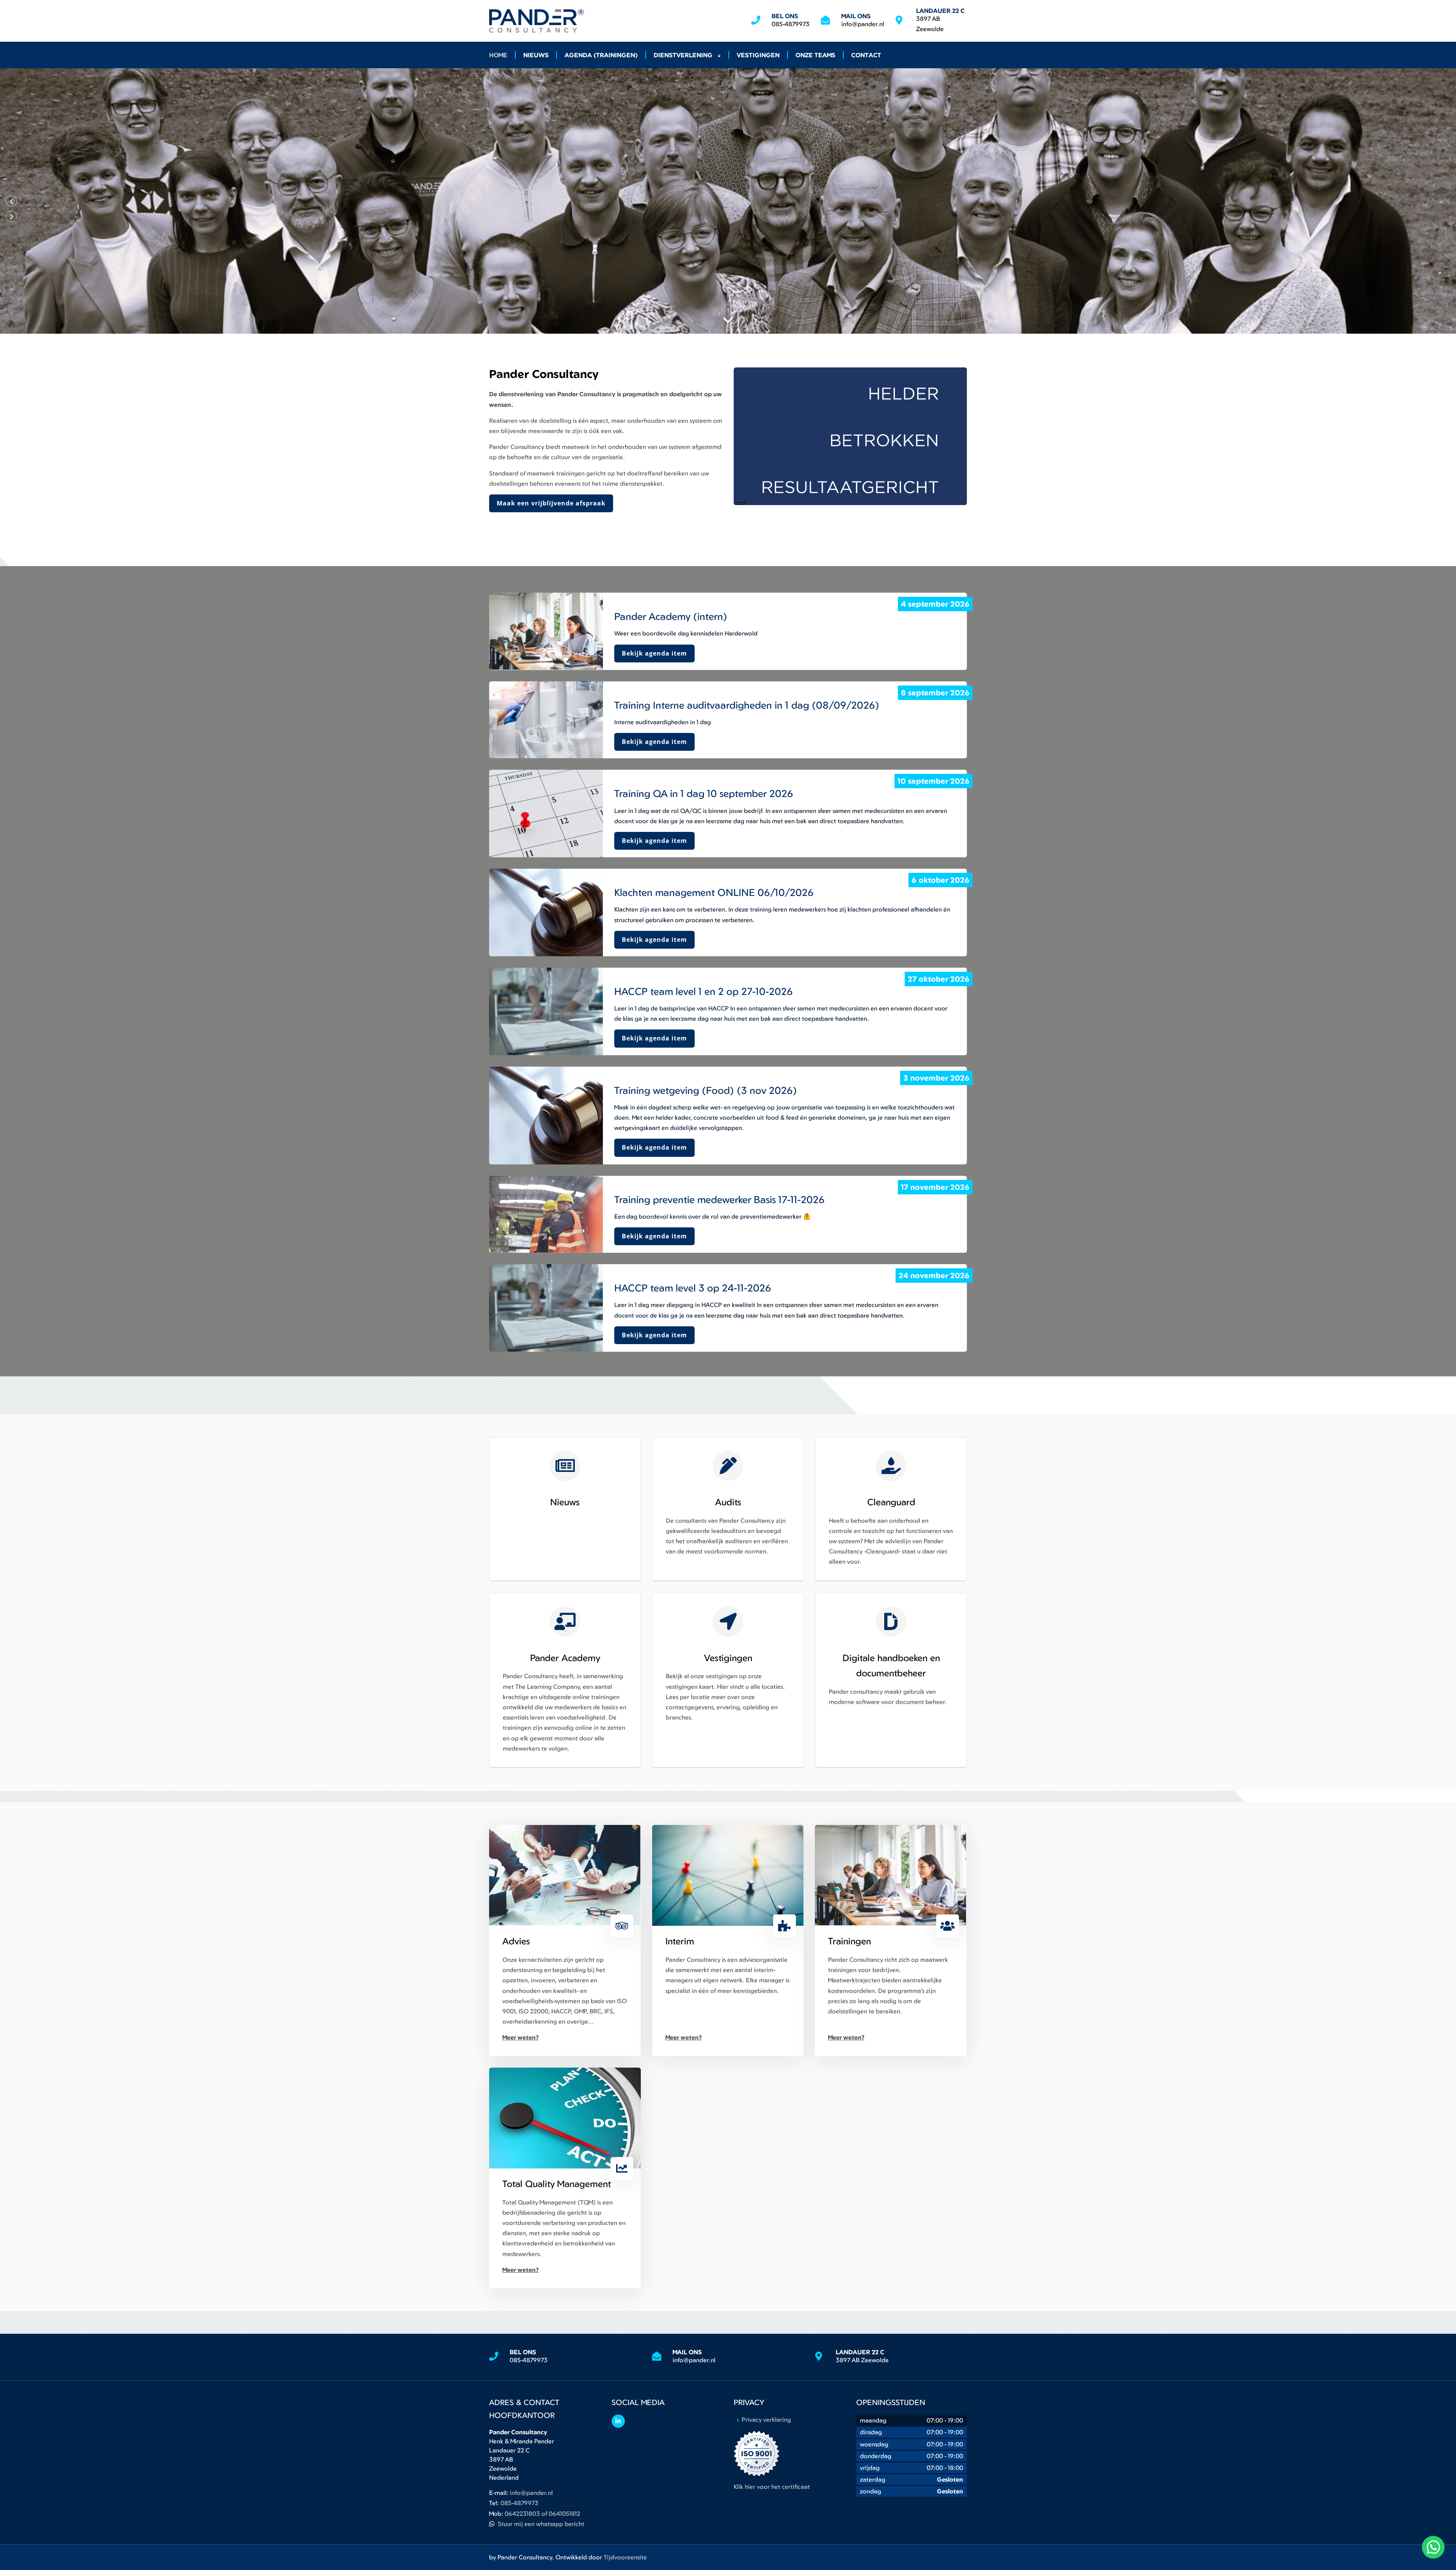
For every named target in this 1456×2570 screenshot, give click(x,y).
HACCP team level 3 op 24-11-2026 (693, 1288)
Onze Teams (815, 55)
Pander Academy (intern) (671, 616)
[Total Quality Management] (565, 2118)
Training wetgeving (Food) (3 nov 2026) (706, 1090)
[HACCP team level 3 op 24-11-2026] (546, 1308)
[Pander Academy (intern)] (546, 631)
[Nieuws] (565, 1466)
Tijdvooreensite (625, 2557)
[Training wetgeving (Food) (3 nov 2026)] (546, 1116)
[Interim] (728, 1875)
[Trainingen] (891, 1875)
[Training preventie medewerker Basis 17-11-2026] (546, 1214)
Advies (516, 1941)
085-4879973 (791, 24)
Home (498, 55)
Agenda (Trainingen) (601, 55)
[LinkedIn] (618, 2421)
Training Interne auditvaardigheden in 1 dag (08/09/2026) (747, 705)
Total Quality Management (557, 2184)
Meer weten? (521, 2037)
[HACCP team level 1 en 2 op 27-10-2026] (546, 1011)
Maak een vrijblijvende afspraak (551, 503)
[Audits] (728, 1466)
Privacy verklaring (766, 2419)
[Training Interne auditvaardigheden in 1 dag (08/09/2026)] (546, 720)
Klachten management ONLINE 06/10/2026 (714, 892)
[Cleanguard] (891, 1466)
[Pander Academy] (565, 1622)
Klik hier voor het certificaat (772, 2487)
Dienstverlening (684, 55)
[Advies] (565, 1875)
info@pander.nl (863, 24)
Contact (866, 55)
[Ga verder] (728, 320)
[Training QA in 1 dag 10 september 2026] (546, 814)
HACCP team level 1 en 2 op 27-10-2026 (704, 991)
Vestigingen (758, 55)
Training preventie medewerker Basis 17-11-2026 (719, 1199)
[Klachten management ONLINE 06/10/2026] (546, 912)
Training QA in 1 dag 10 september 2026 (704, 793)
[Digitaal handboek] (891, 1622)
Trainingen (850, 1941)
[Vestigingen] (728, 1622)
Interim (680, 1941)
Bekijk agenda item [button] (654, 653)
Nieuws (536, 55)
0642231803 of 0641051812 (542, 2514)
